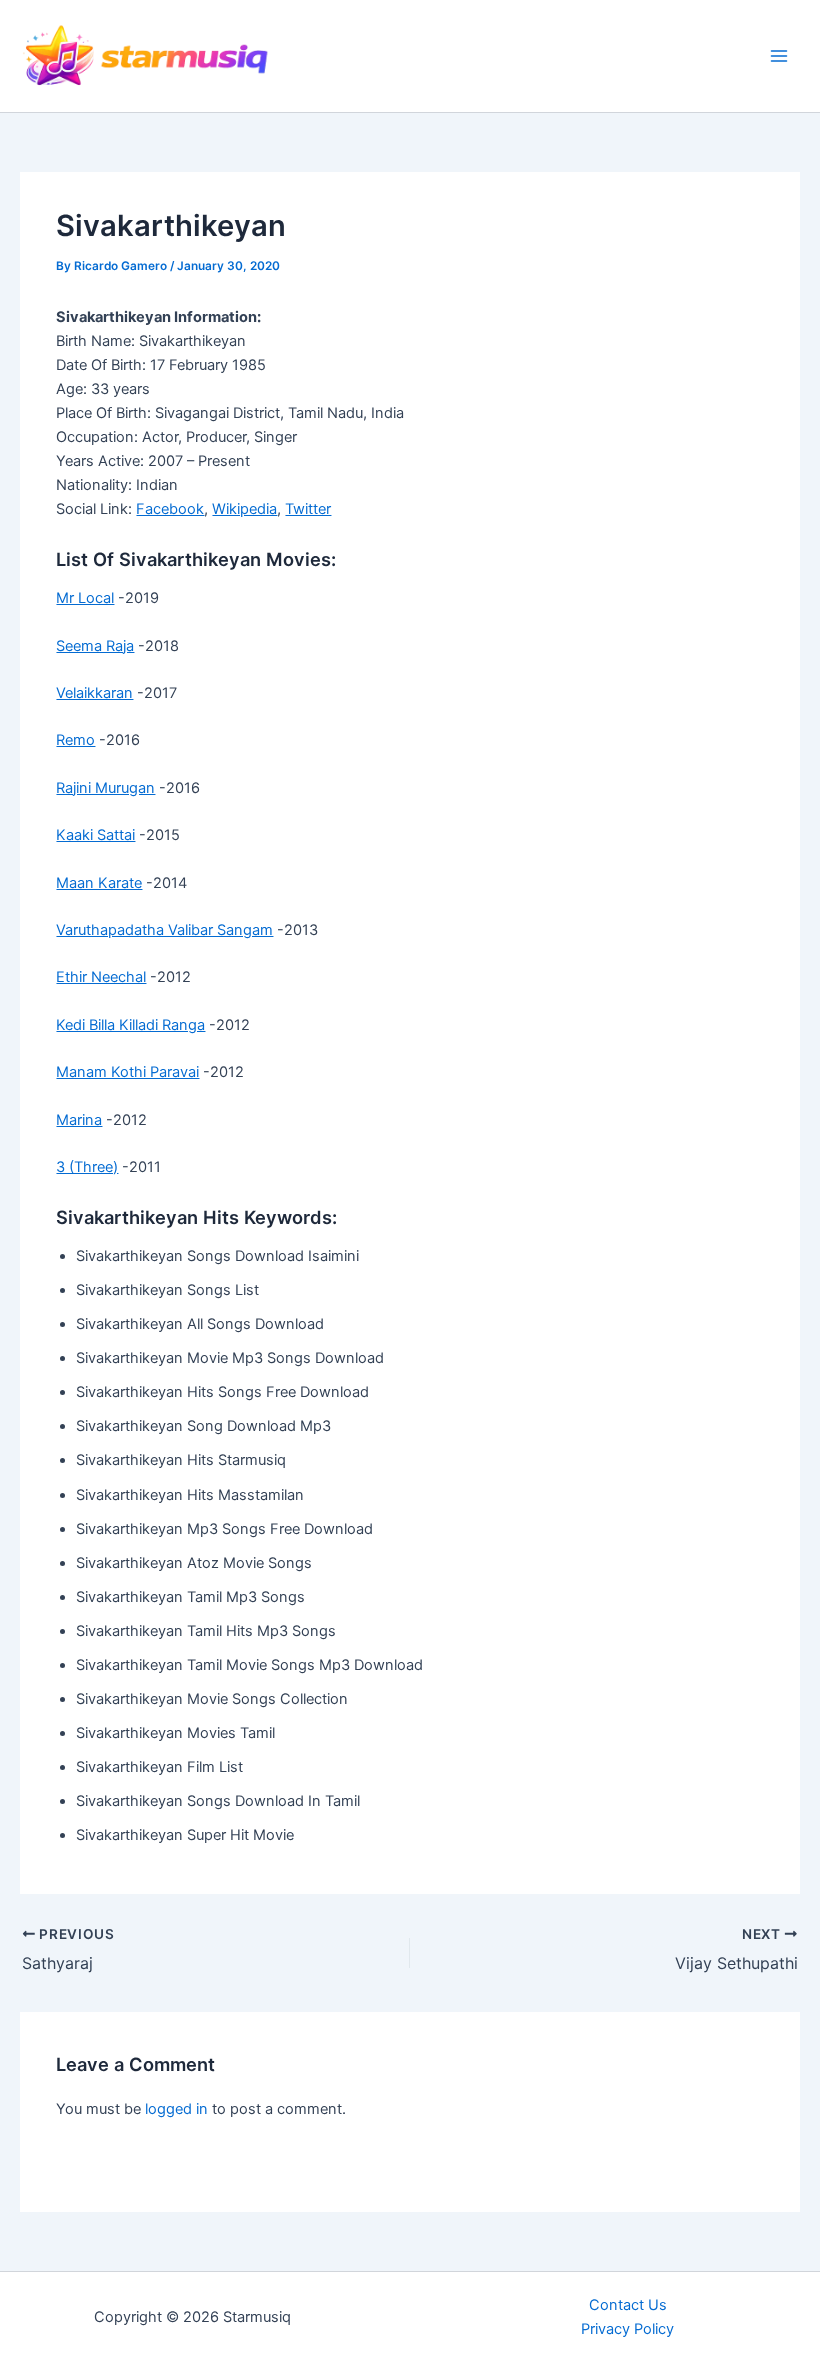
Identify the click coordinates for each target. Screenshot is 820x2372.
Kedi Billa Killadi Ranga (130, 1025)
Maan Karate (99, 883)
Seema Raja (95, 646)
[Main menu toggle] (779, 56)
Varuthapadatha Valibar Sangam (164, 930)
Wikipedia (244, 509)
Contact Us (628, 2305)
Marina (79, 1120)
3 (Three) (87, 1167)
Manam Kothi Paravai (127, 1072)
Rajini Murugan (105, 788)
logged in (176, 2109)
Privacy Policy (627, 2329)
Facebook (170, 509)
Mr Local (85, 598)
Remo (75, 740)
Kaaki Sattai (95, 835)
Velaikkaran (94, 693)
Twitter (308, 509)
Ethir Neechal (101, 977)
